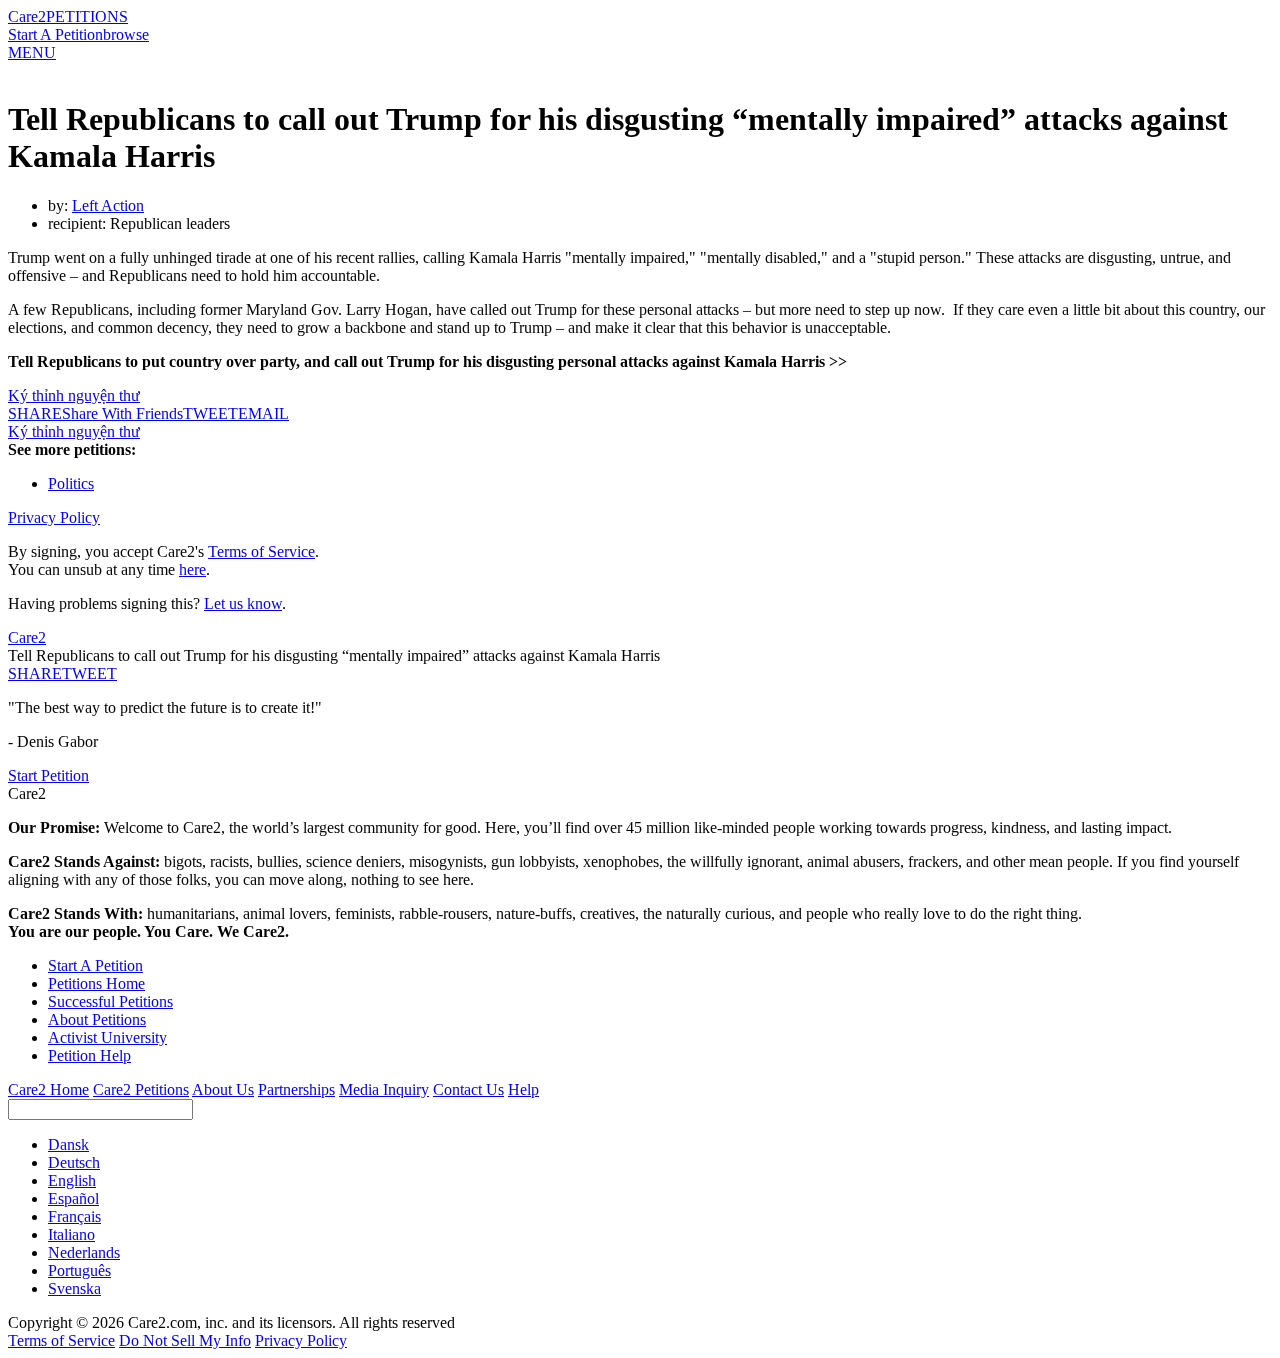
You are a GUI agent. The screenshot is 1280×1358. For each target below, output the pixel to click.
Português (79, 1270)
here (192, 569)
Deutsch (74, 1162)
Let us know (243, 603)
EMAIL (263, 413)
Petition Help (89, 1055)
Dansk (68, 1144)
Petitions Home (96, 983)
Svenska (74, 1288)
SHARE (35, 673)
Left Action (108, 205)
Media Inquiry (384, 1089)
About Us (223, 1089)
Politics (71, 483)
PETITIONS (87, 16)
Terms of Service (261, 551)
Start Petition (48, 775)
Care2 (27, 16)
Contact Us (468, 1089)
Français (74, 1216)
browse (126, 34)
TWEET (210, 413)
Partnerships (296, 1089)
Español (73, 1198)
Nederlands (84, 1252)
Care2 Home (48, 1089)
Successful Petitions (110, 1001)
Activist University (107, 1037)
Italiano (71, 1234)
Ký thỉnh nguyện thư (74, 395)
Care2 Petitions (141, 1089)
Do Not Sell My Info (185, 1340)
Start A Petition (55, 34)
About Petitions (97, 1019)
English (72, 1180)
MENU (32, 52)
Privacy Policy (54, 517)
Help (523, 1089)
